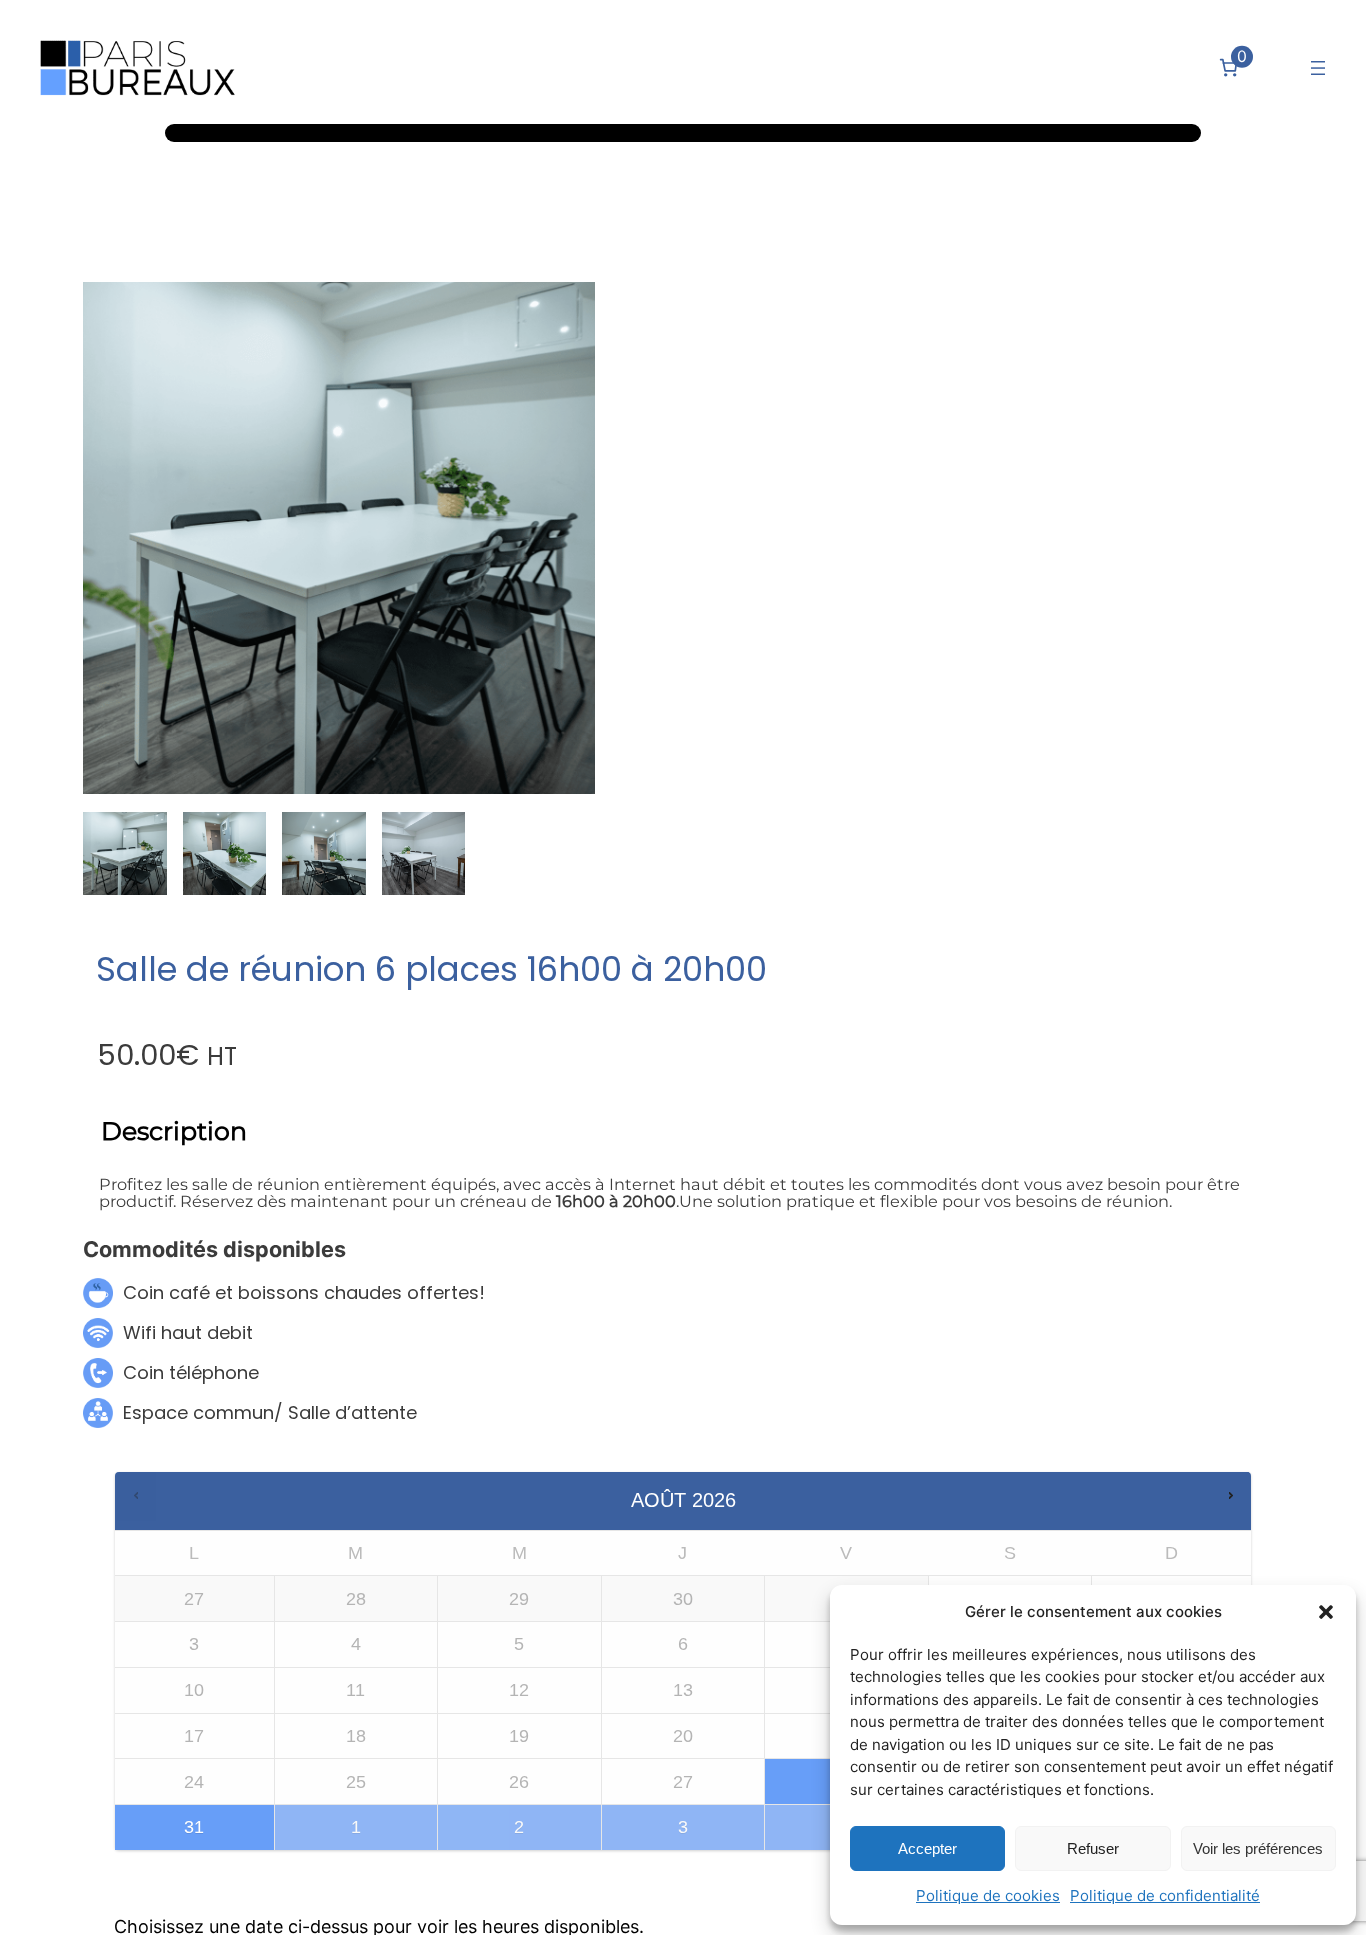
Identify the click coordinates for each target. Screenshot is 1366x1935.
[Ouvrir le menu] (1318, 68)
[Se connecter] (1275, 67)
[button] (1326, 1612)
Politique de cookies (988, 1895)
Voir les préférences (1258, 1848)
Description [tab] (174, 1131)
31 (194, 1827)
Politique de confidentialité (1165, 1895)
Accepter (927, 1848)
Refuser (1093, 1848)
